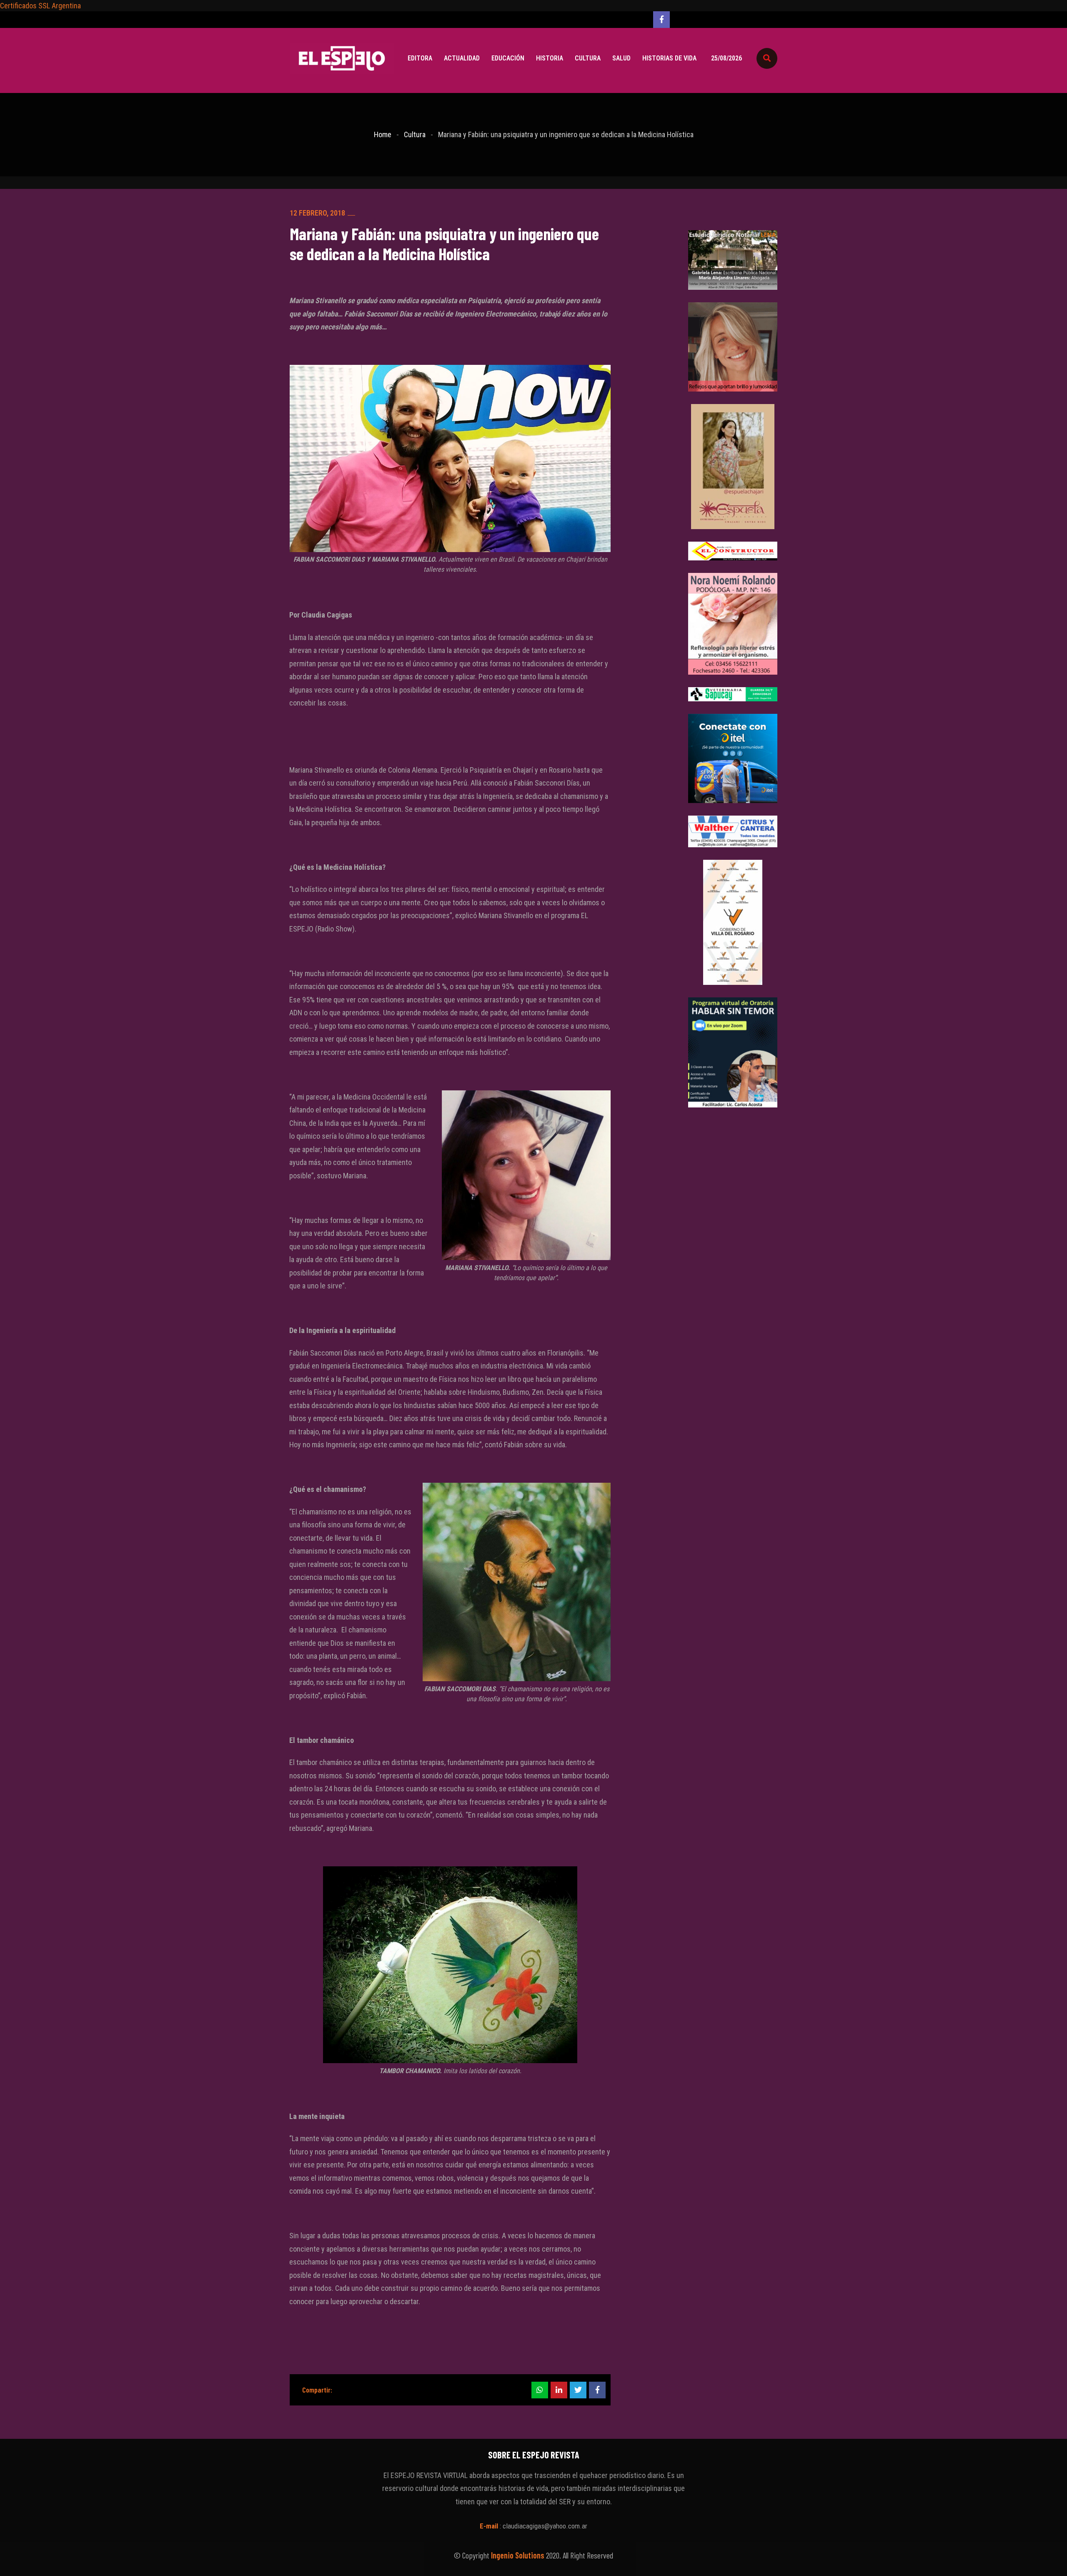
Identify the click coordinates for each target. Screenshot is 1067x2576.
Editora (420, 58)
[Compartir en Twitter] (578, 2390)
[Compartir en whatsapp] (540, 2390)
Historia (550, 58)
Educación (508, 58)
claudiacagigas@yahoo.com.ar (545, 2526)
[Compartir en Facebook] (597, 2390)
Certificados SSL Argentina (40, 6)
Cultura (588, 58)
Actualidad (462, 58)
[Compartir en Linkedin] (559, 2390)
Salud (621, 58)
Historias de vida (669, 58)
